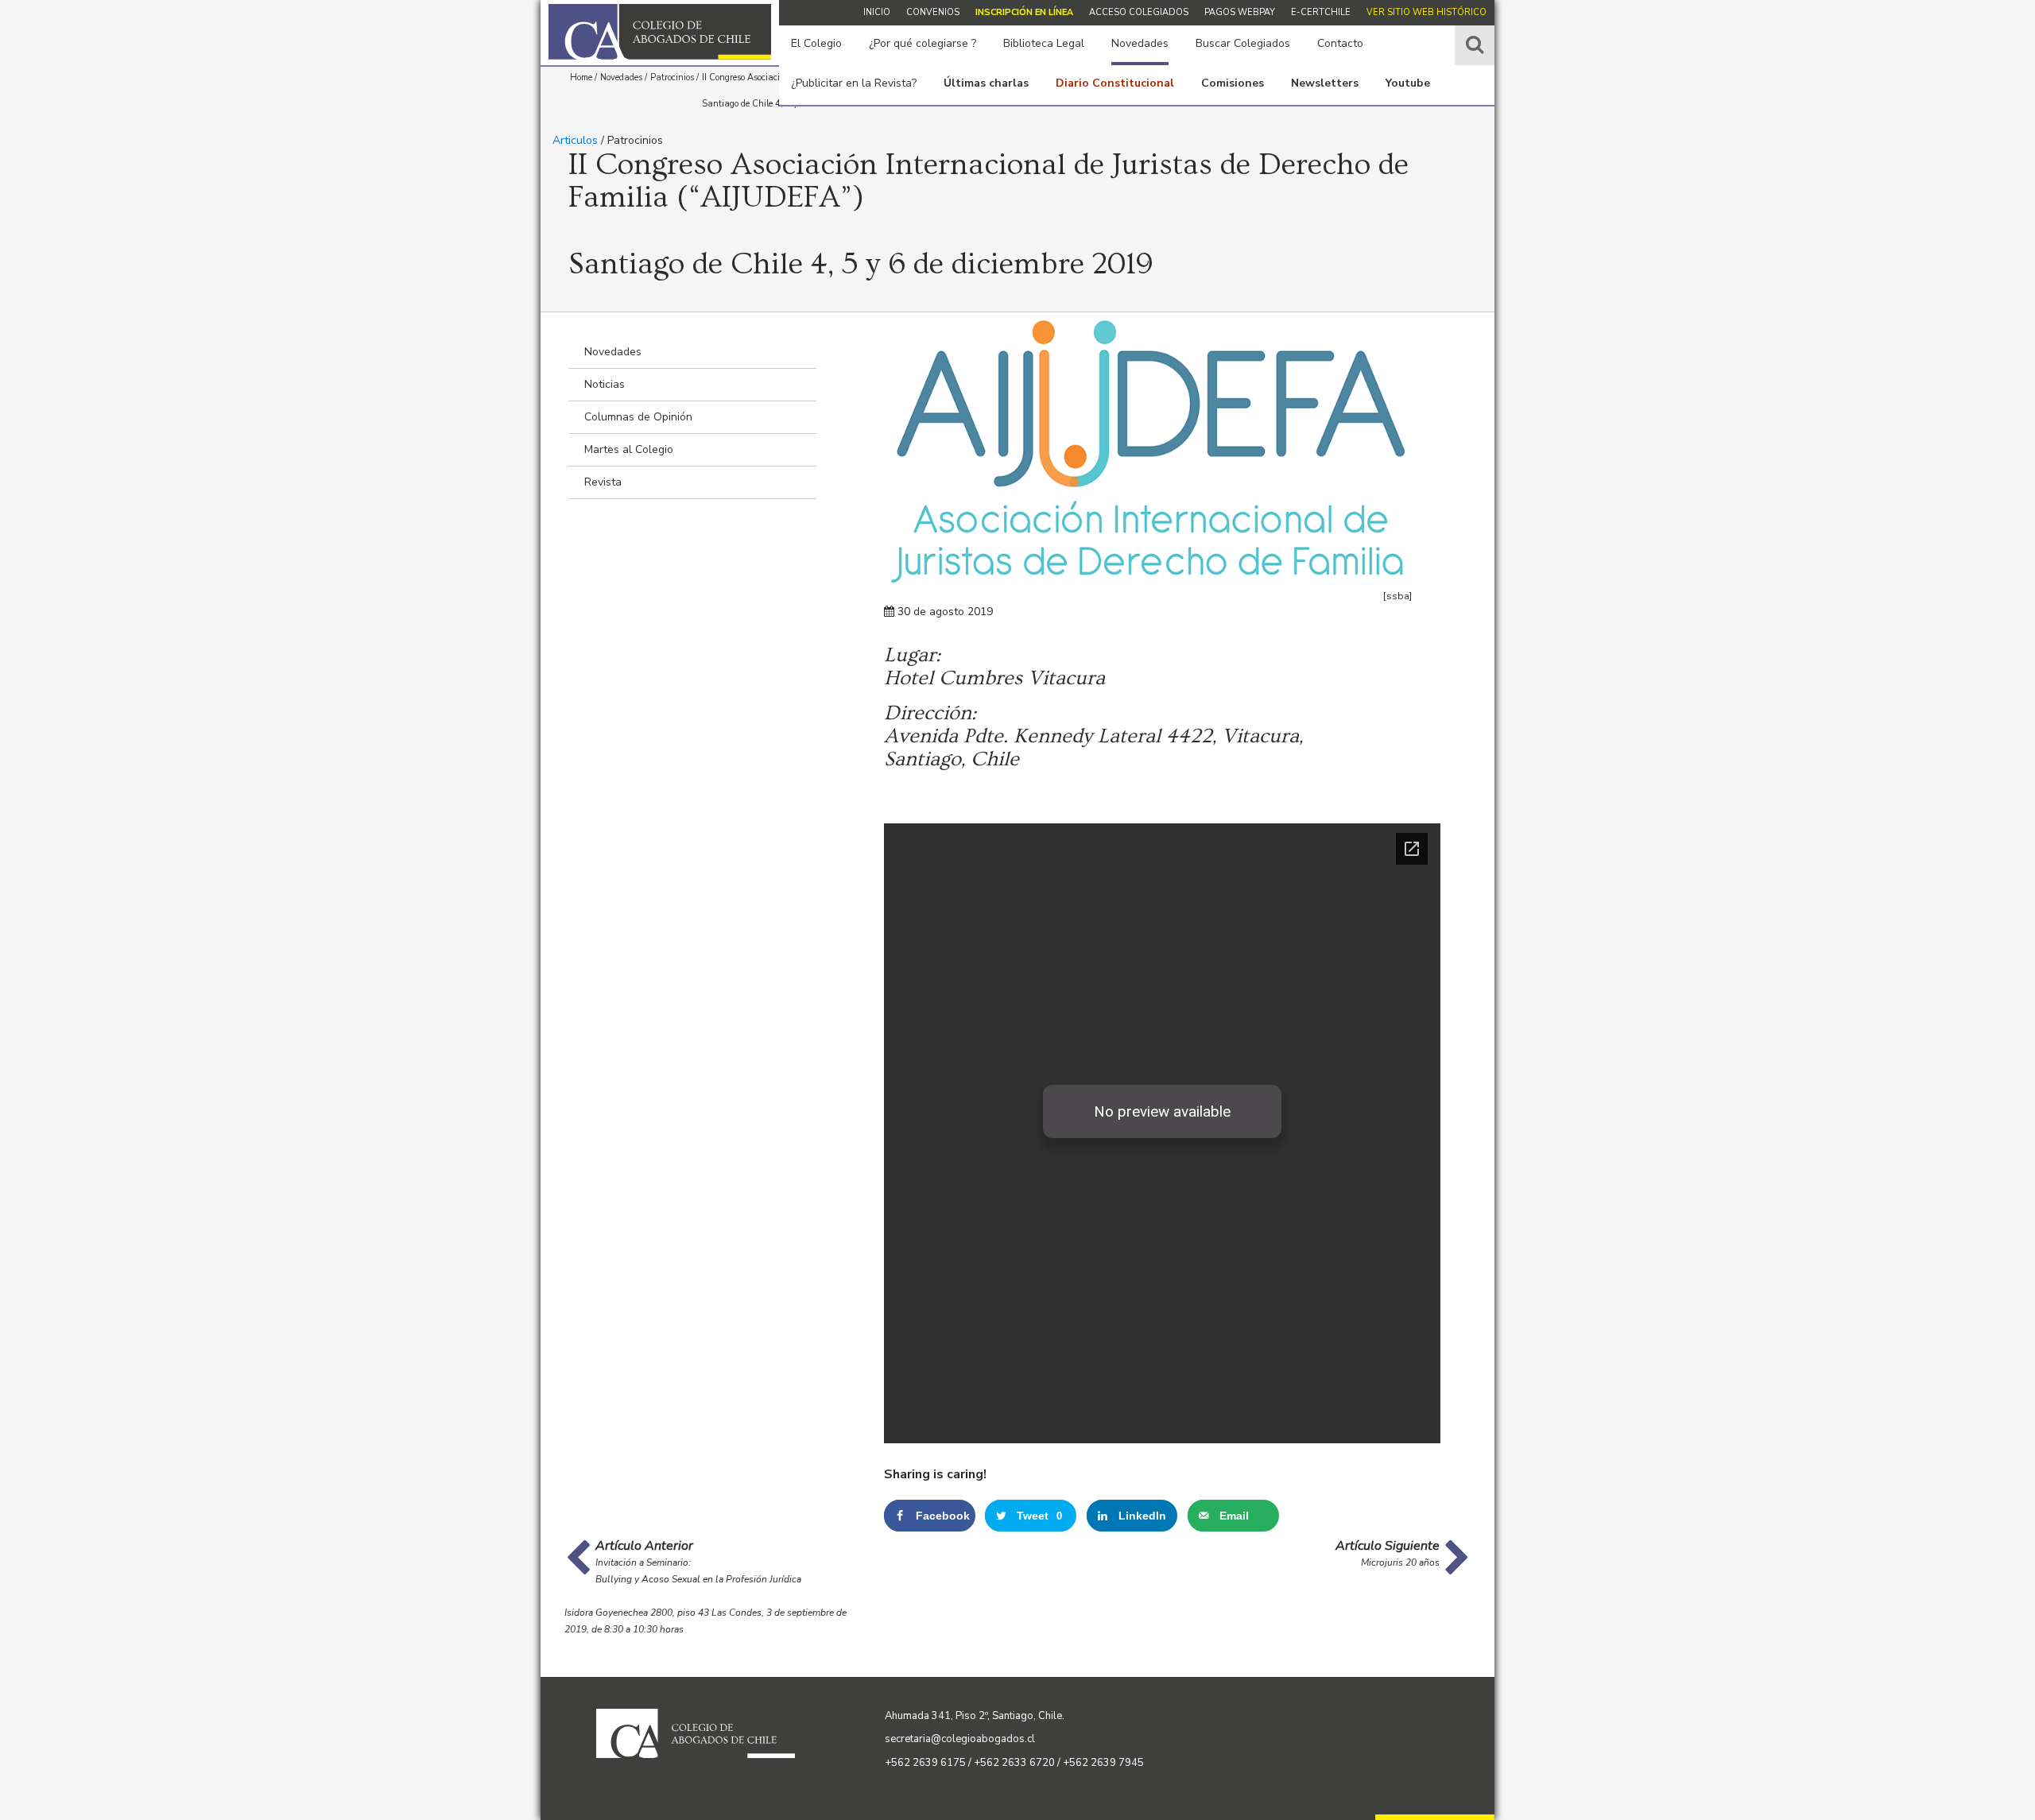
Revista (603, 482)
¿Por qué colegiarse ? (923, 43)
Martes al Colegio (629, 449)
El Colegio (816, 43)
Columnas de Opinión (638, 417)
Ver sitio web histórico (1426, 12)
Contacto (1340, 43)
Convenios (933, 12)
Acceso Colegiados (1139, 12)
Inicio (877, 12)
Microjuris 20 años (1400, 1562)
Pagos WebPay (1240, 12)
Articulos (575, 140)
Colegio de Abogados (660, 32)
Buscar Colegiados (1243, 43)
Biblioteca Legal (1044, 43)
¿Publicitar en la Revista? (854, 83)
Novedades (1140, 43)
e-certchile (1321, 12)
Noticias (605, 384)
